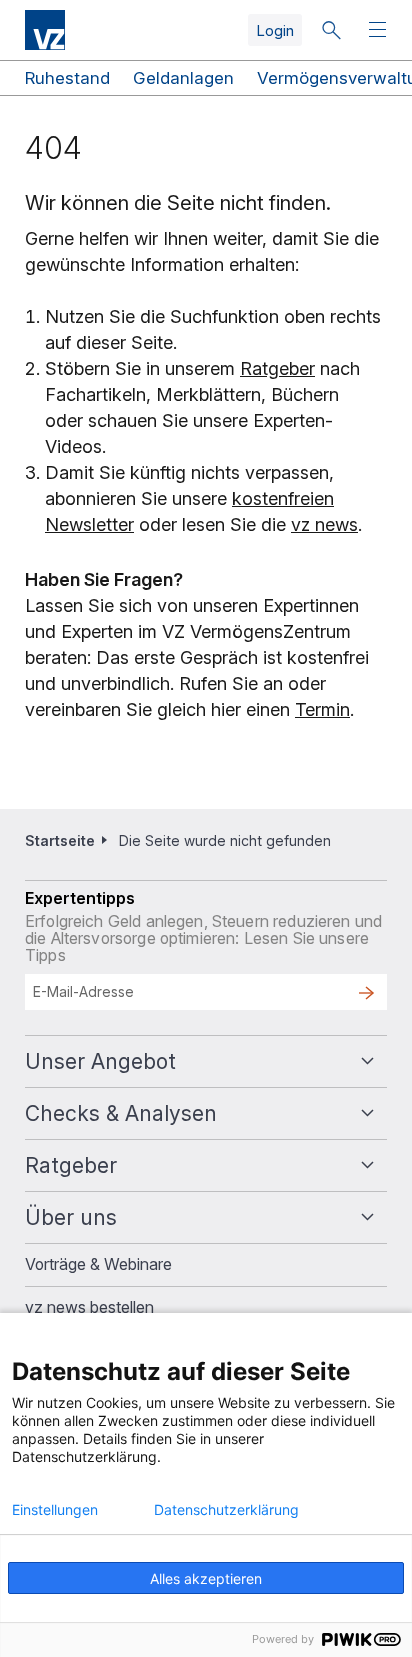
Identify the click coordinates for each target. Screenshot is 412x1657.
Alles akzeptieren (206, 1578)
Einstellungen (55, 1510)
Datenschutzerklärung (226, 1510)
